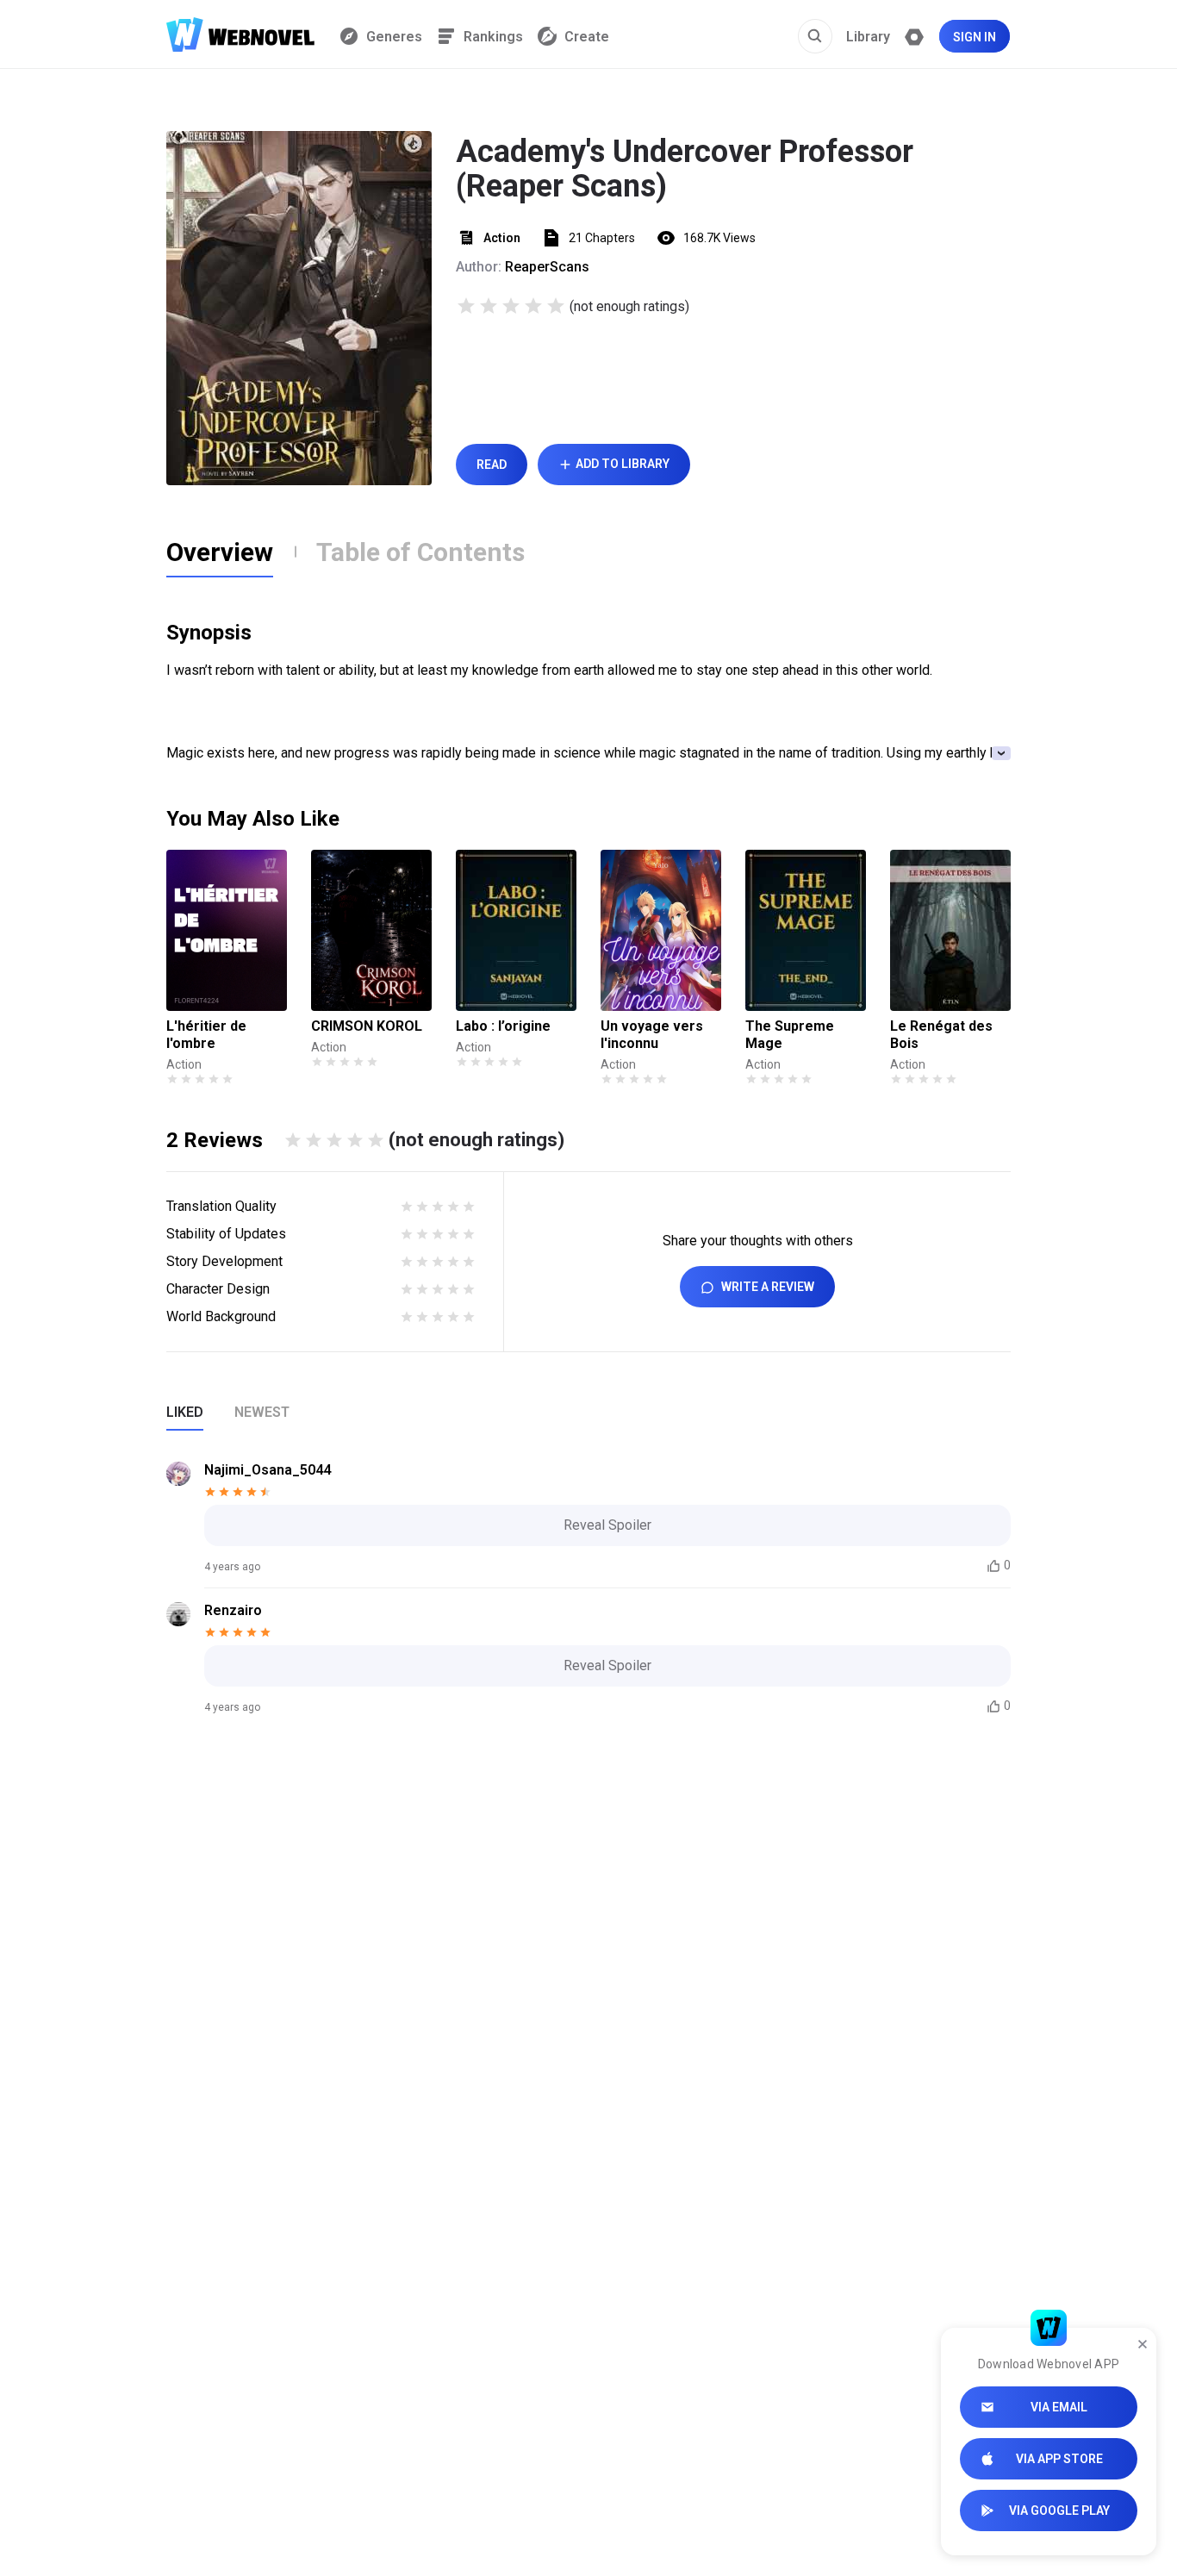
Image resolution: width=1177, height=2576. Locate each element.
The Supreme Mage (790, 1035)
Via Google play (1059, 2511)
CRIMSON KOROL (367, 1026)
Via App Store (1059, 2459)
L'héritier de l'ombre (206, 1035)
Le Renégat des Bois (941, 1035)
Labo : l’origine (503, 1026)
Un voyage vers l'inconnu (652, 1035)
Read (492, 465)
